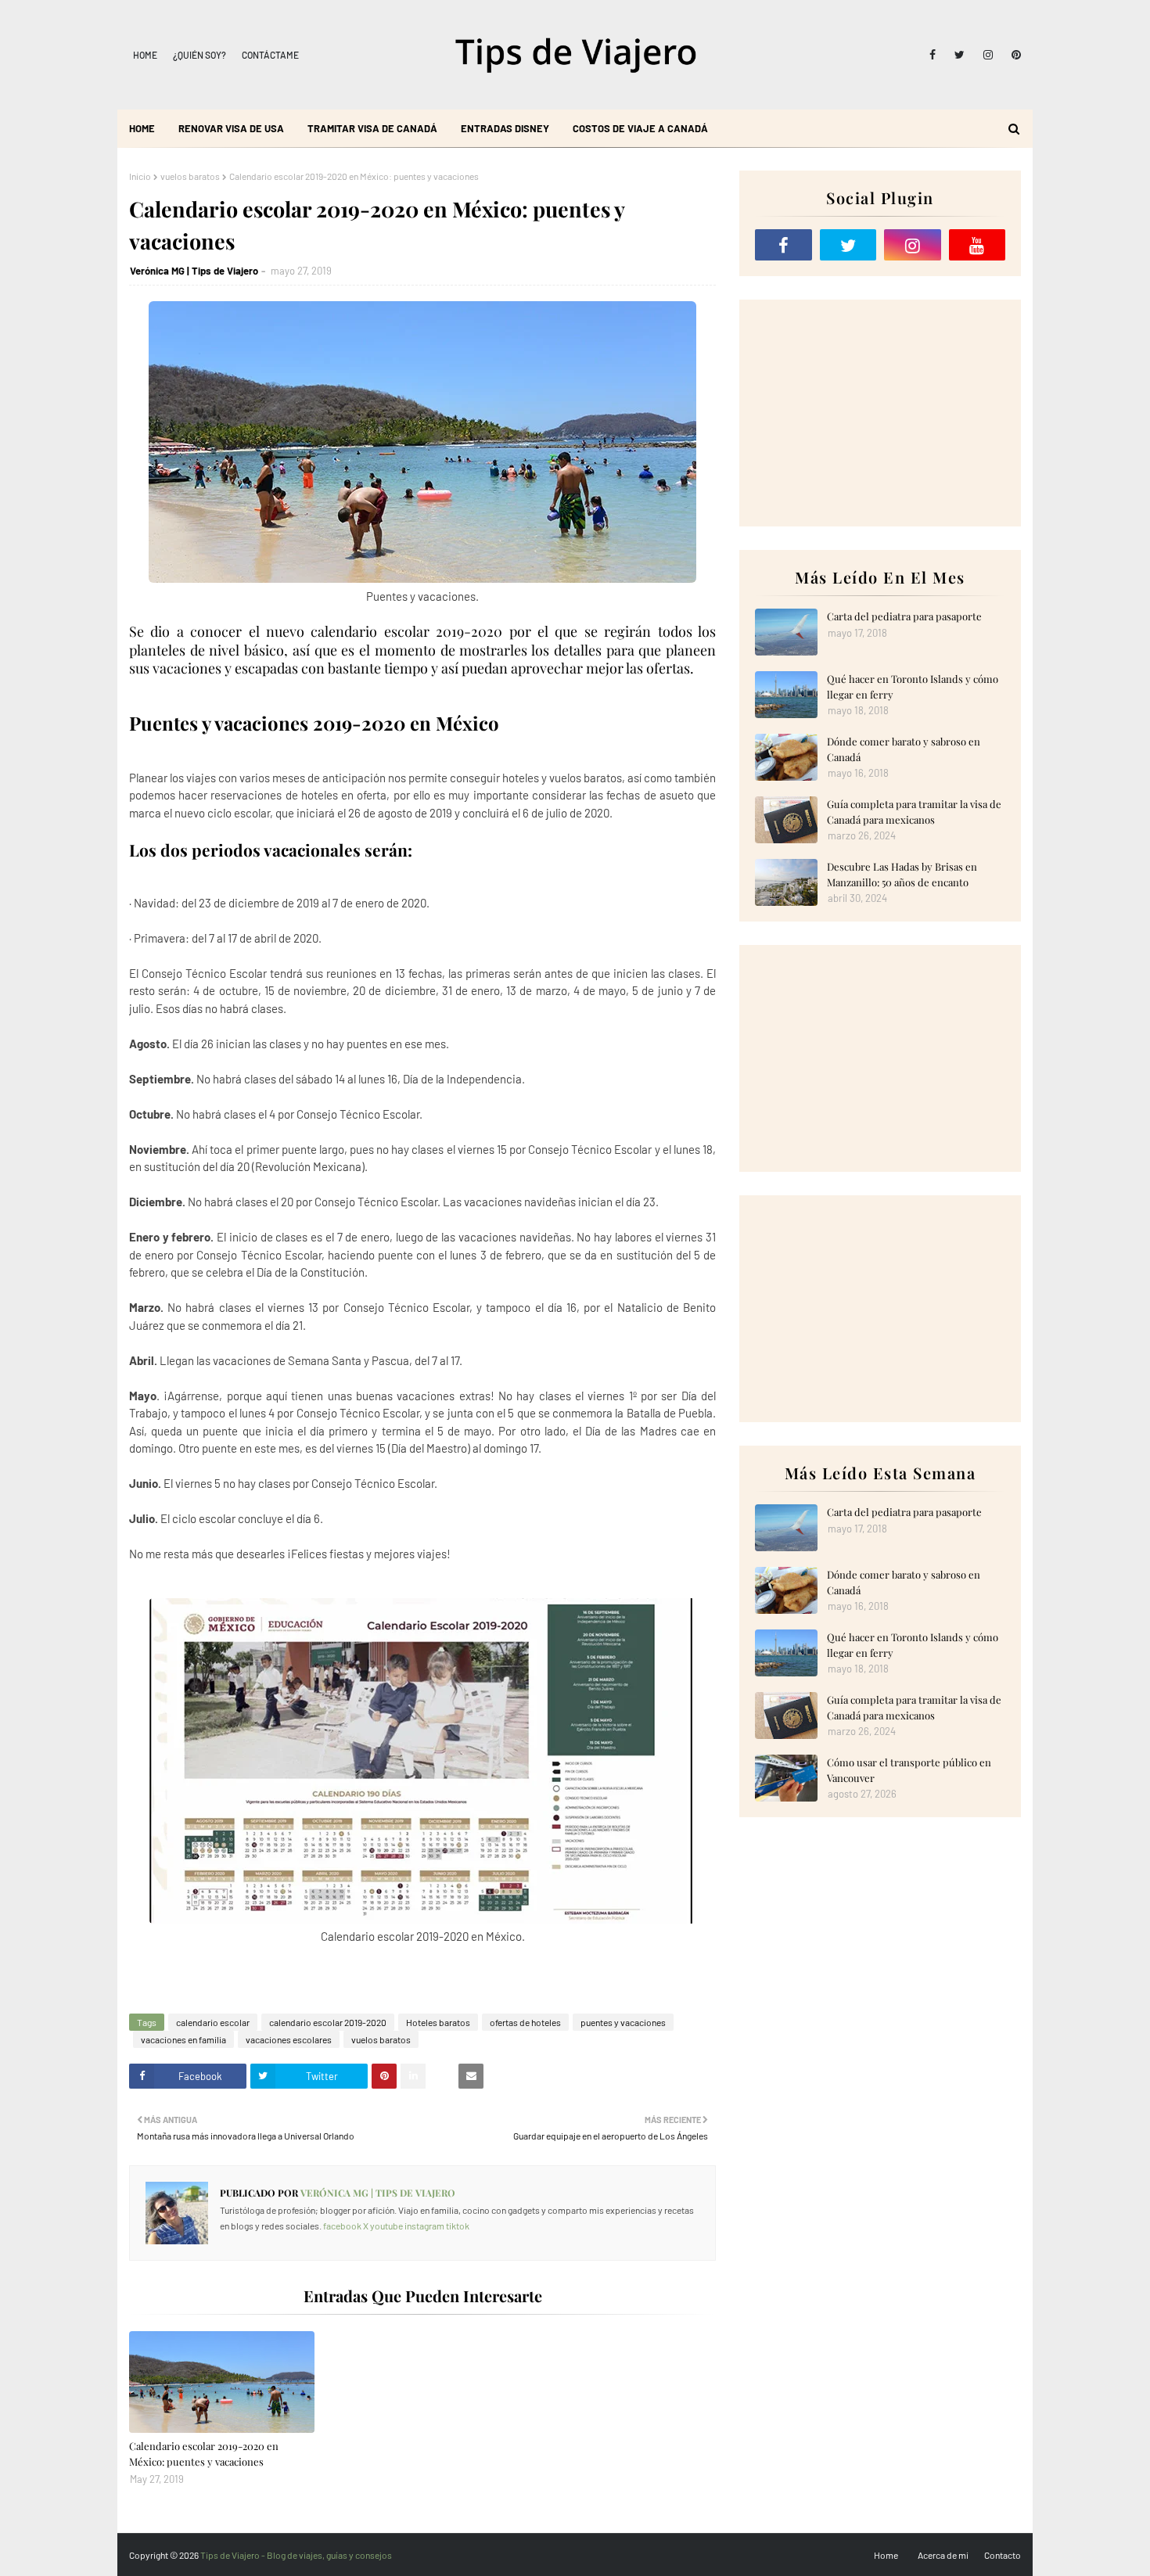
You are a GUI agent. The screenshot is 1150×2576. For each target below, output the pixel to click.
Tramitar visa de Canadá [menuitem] (372, 128)
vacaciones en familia (183, 2039)
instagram (424, 2226)
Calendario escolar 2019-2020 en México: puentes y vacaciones (204, 2454)
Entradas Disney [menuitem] (505, 128)
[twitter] (960, 55)
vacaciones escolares (289, 2039)
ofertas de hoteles (525, 2022)
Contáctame (270, 55)
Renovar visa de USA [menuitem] (231, 128)
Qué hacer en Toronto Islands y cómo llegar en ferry (913, 686)
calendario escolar (213, 2022)
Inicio (140, 176)
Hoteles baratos (438, 2022)
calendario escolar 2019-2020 (328, 2022)
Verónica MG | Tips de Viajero (194, 271)
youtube (386, 2226)
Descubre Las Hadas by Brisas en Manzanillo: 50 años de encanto (902, 874)
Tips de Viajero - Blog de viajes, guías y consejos (296, 2555)
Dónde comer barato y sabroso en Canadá (904, 749)
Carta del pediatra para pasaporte (904, 616)
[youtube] (977, 245)
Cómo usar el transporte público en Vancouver (909, 1770)
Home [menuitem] (142, 128)
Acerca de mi (943, 2555)
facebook (342, 2226)
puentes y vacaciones (623, 2022)
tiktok (458, 2226)
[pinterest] (1013, 55)
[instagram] (988, 55)
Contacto (1003, 2555)
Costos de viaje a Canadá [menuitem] (640, 128)
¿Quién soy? (199, 55)
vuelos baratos (190, 176)
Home (145, 55)
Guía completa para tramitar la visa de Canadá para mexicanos (914, 812)
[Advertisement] (880, 413)
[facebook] (933, 55)
